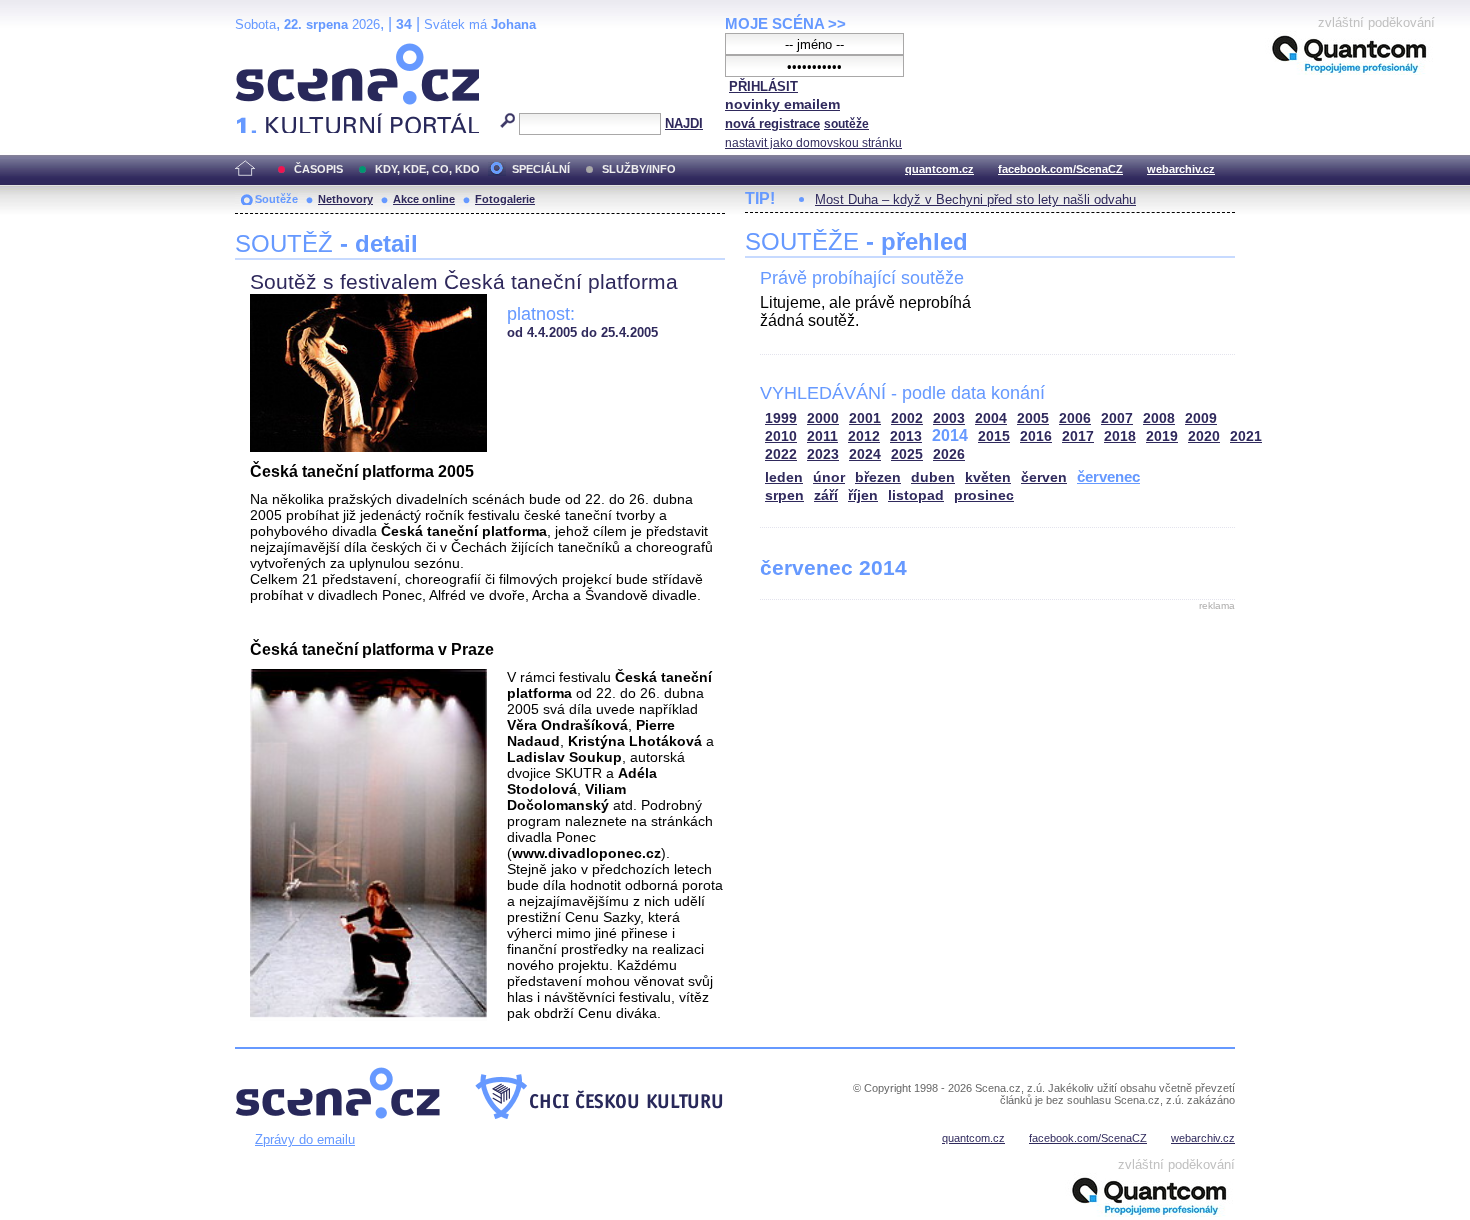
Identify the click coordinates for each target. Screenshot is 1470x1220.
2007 (1117, 418)
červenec (1108, 476)
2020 (1204, 436)
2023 (823, 454)
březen (878, 477)
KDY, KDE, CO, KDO (427, 169)
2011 (822, 436)
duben (933, 477)
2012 (864, 436)
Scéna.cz (269, 51)
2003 (949, 418)
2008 (1159, 418)
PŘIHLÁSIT (763, 86)
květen (988, 477)
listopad (916, 495)
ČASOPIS (318, 169)
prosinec (984, 495)
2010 (781, 436)
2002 (907, 418)
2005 (1033, 418)
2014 (950, 435)
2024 (865, 454)
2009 (1201, 418)
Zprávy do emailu (305, 1139)
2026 (949, 454)
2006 (1075, 418)
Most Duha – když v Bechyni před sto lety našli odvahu (975, 199)
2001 (865, 418)
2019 (1162, 436)
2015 (994, 436)
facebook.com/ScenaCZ (1060, 169)
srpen (784, 495)
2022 (781, 454)
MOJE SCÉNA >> (785, 23)
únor (829, 477)
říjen (863, 495)
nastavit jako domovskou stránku (813, 143)
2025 (907, 454)
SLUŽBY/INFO (639, 169)
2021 (1246, 436)
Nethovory (345, 199)
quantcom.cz (939, 169)
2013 (906, 436)
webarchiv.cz (1181, 169)
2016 (1036, 436)
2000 (823, 418)
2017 (1078, 436)
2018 (1120, 436)
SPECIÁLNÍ (541, 169)
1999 (781, 418)
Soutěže (276, 199)
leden (784, 477)
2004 (991, 418)
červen (1044, 477)
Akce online (424, 199)
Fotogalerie (505, 199)
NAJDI (684, 123)
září (826, 495)
